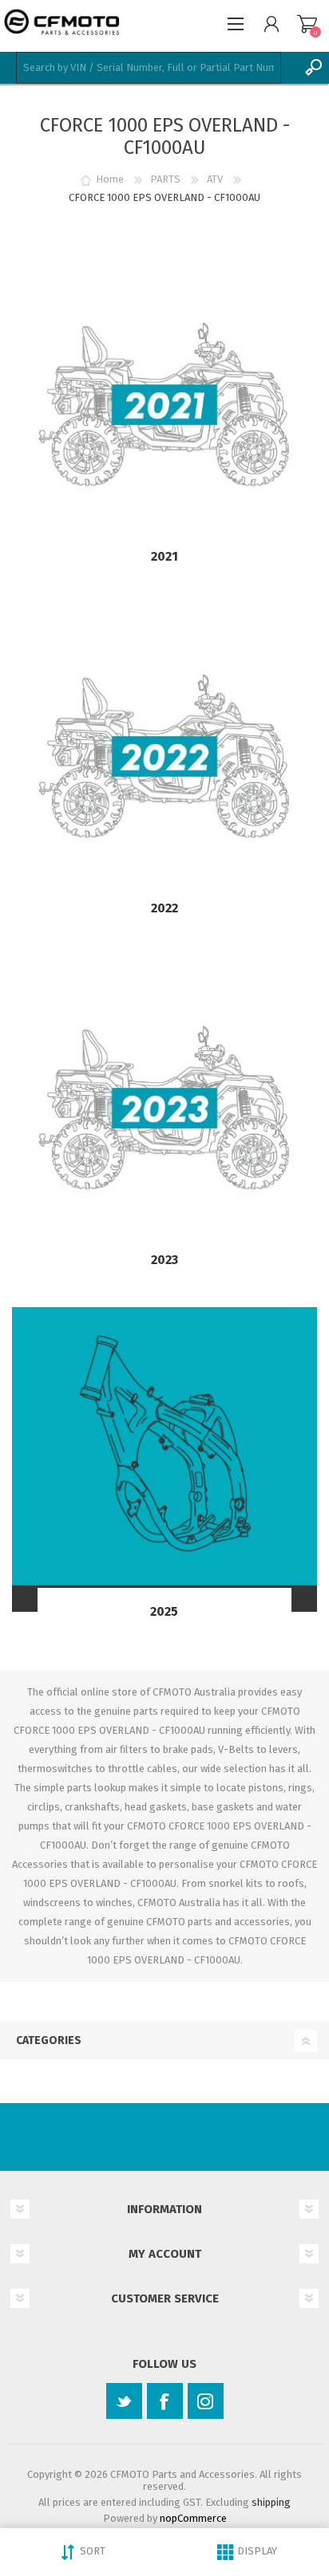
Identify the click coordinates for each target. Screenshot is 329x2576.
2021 (164, 556)
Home (110, 179)
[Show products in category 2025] (164, 1459)
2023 (164, 1260)
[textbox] (149, 68)
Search (313, 68)
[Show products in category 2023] (164, 1108)
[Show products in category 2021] (164, 404)
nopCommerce (193, 2518)
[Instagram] (206, 2401)
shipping (271, 2502)
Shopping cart (307, 24)
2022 (164, 908)
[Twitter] (124, 2401)
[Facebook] (165, 2401)
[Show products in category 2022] (164, 756)
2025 (164, 1611)
